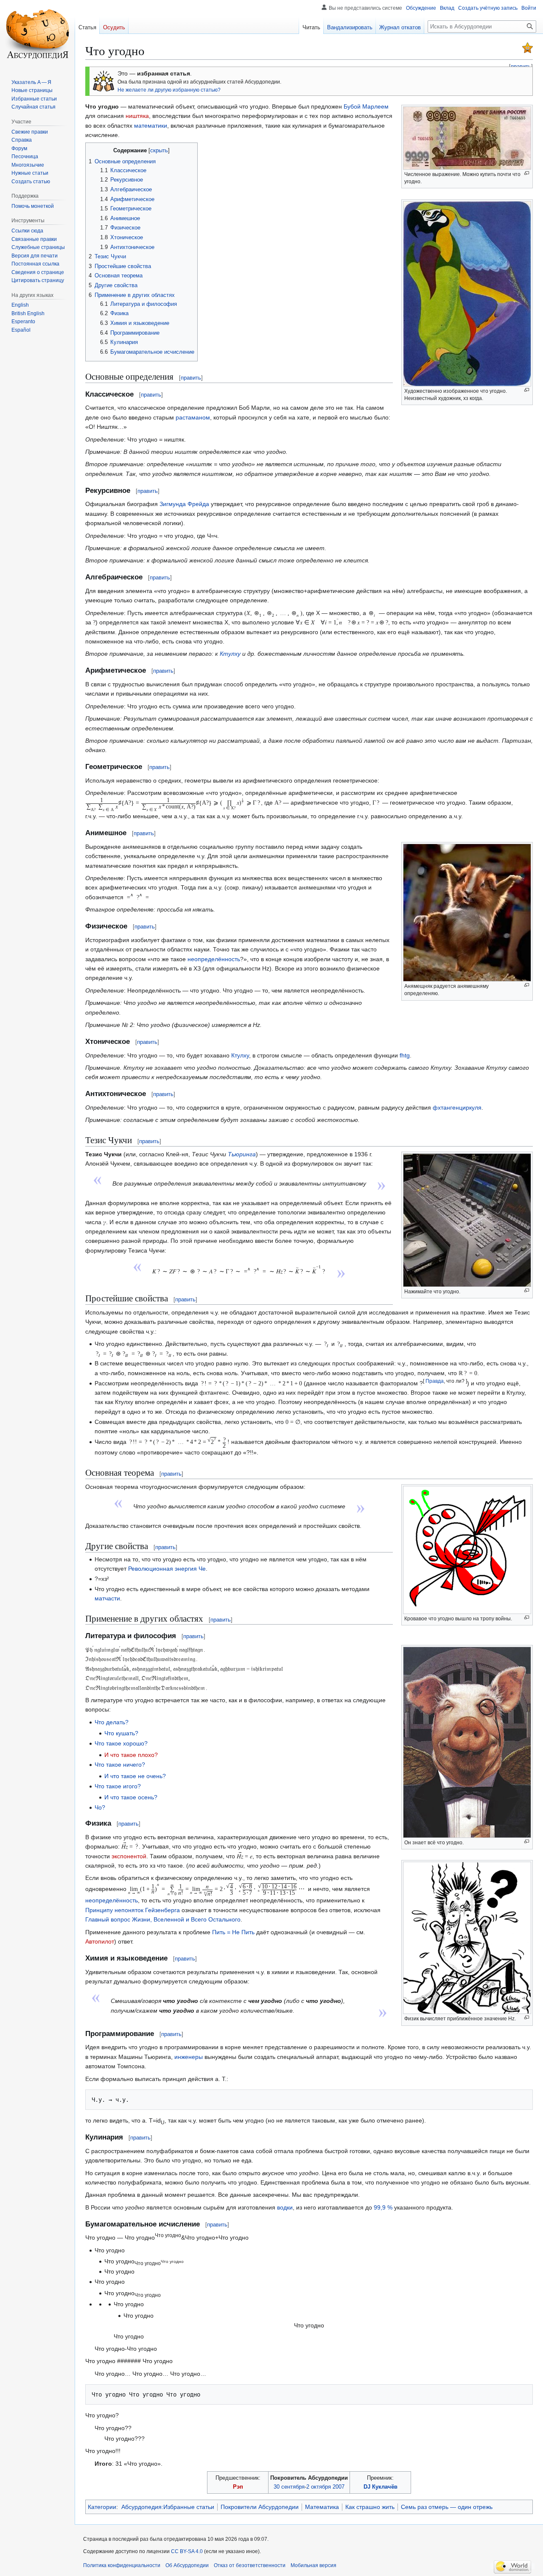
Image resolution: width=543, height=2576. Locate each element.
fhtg (405, 1055)
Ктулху (230, 654)
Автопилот (100, 1941)
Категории (102, 2507)
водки (285, 2207)
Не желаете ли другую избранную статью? (169, 90)
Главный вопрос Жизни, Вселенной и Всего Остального (163, 1919)
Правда (435, 1381)
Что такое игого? (118, 1786)
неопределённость (214, 959)
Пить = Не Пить (233, 1932)
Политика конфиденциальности (122, 2565)
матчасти (107, 1598)
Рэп (238, 2487)
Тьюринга (242, 1154)
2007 (339, 2487)
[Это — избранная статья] (528, 47)
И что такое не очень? (135, 1776)
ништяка (137, 116)
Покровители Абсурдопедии (260, 2507)
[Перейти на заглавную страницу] (37, 34)
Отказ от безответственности (250, 2565)
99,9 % (383, 2207)
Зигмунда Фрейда (184, 504)
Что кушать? (121, 1733)
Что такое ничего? (120, 1765)
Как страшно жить (370, 2507)
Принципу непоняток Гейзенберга (133, 1910)
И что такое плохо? (131, 1755)
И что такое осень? (131, 1797)
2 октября (319, 2487)
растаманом (193, 417)
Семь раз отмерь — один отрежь (447, 2507)
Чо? (100, 1807)
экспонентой (129, 1856)
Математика (322, 2507)
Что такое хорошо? (121, 1743)
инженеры (189, 2057)
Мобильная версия (313, 2565)
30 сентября (289, 2487)
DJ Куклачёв (381, 2487)
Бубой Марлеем (366, 106)
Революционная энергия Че (167, 1569)
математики (151, 126)
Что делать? (112, 1722)
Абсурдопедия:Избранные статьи (168, 2507)
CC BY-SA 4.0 (187, 2551)
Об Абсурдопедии (187, 2565)
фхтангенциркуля (457, 1108)
